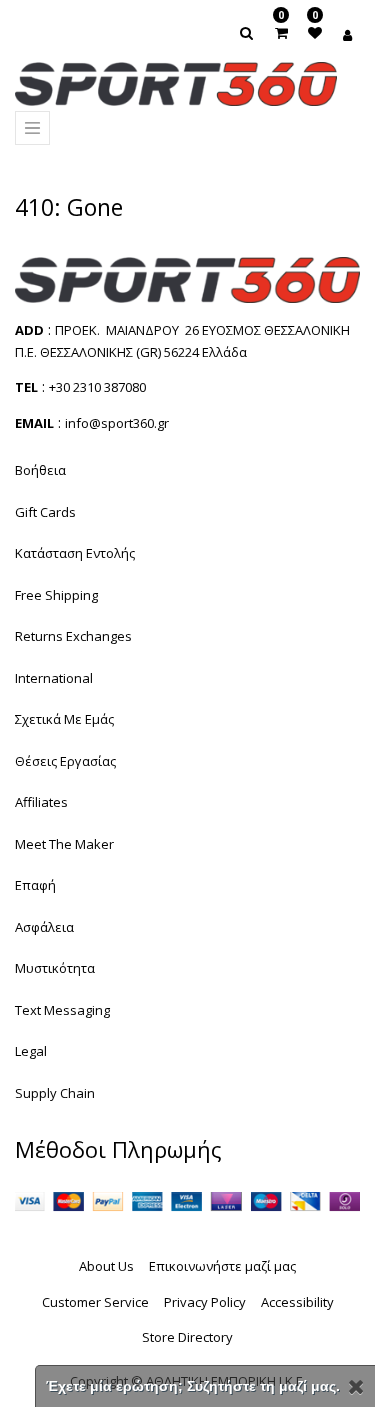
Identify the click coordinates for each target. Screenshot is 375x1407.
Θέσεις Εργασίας (65, 761)
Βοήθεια (40, 470)
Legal (31, 1051)
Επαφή (35, 885)
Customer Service (95, 1302)
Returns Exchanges (73, 636)
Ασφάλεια (44, 927)
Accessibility (297, 1302)
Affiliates (41, 802)
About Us (106, 1266)
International (54, 678)
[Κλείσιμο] (356, 1386)
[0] (281, 32)
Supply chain (55, 1093)
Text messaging (62, 1010)
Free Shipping (56, 595)
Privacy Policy (205, 1302)
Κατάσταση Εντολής (75, 553)
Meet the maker (64, 844)
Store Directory (187, 1337)
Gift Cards (45, 512)
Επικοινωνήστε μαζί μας (222, 1266)
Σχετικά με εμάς (64, 719)
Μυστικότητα (55, 968)
